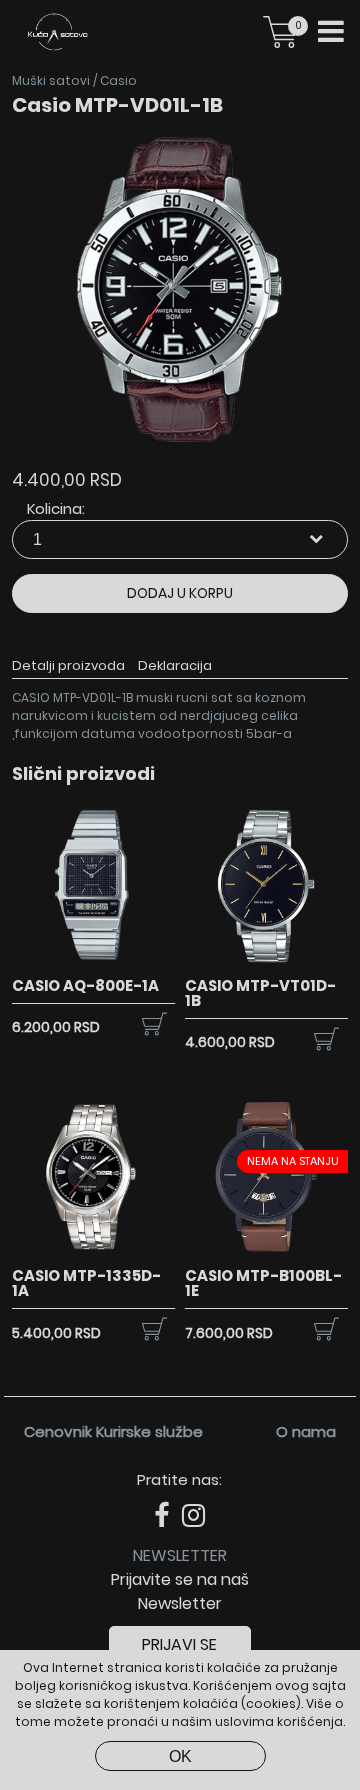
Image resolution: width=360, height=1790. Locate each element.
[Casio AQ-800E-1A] (93, 963)
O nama (306, 1431)
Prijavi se (179, 1644)
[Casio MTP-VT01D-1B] (266, 963)
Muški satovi (51, 80)
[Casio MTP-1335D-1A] (93, 1253)
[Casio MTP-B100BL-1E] (266, 1253)
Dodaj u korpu (180, 593)
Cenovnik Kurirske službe (113, 1431)
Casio (118, 80)
